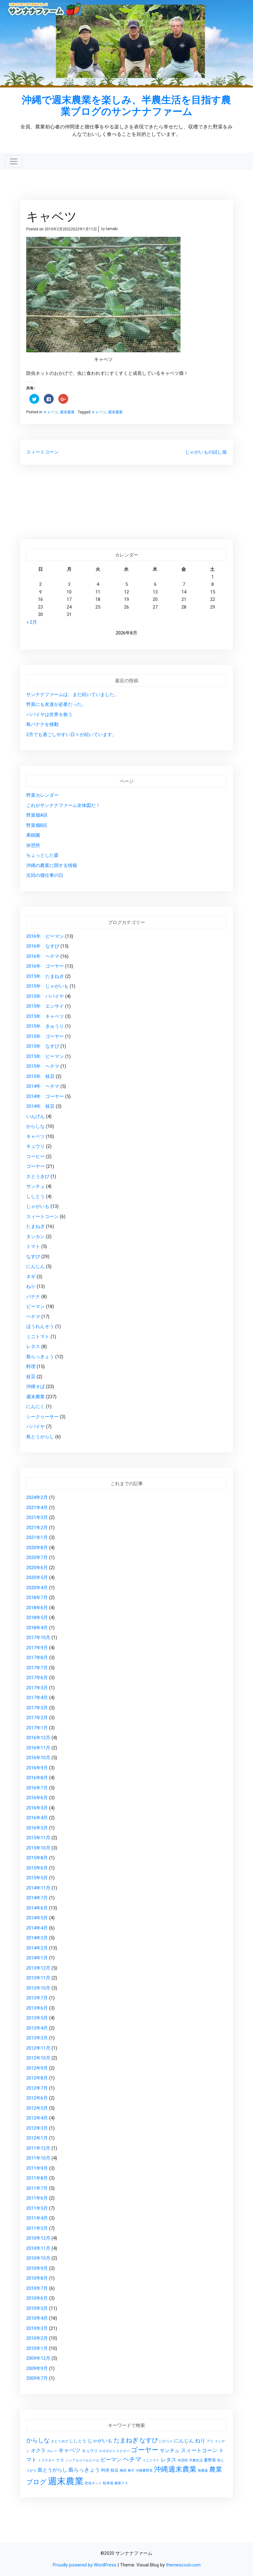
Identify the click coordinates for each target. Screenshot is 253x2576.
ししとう (35, 1197)
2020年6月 (37, 1568)
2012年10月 (38, 2058)
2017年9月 (37, 1648)
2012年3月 (37, 2128)
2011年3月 (37, 2228)
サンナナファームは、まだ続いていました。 (73, 695)
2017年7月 (37, 1668)
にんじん (35, 1266)
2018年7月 (37, 1598)
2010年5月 (37, 2308)
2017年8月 (37, 1658)
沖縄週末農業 (175, 2469)
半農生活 (196, 2460)
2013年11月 (38, 1978)
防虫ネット (93, 2483)
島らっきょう (40, 1357)
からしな (35, 1126)
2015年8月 (37, 1858)
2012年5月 (37, 2108)
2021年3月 (37, 1517)
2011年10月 (38, 2158)
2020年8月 (37, 1548)
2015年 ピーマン (45, 1056)
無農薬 (203, 2471)
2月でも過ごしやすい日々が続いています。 (71, 735)
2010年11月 (38, 2248)
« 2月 (32, 622)
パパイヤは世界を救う (49, 715)
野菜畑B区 (37, 825)
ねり (31, 1286)
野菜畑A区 (37, 815)
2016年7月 (37, 1788)
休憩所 (33, 845)
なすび (33, 1257)
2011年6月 (37, 2198)
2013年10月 (38, 1988)
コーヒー (35, 1156)
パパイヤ (35, 1427)
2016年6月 (37, 1798)
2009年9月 (37, 2368)
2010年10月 (38, 2258)
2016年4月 (37, 1818)
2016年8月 (37, 1778)
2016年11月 (38, 1748)
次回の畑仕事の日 (45, 875)
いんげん (35, 1116)
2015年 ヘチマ (43, 1066)
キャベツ (51, 412)
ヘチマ (33, 1317)
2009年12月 (38, 2358)
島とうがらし (40, 1437)
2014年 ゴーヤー (45, 1096)
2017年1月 (37, 1728)
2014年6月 (37, 1908)
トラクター (46, 2460)
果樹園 (33, 835)
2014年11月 (38, 1888)
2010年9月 (37, 2268)
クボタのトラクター (114, 2451)
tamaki (112, 229)
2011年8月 (37, 2178)
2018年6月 (37, 1608)
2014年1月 (37, 1958)
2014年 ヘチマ (43, 1086)
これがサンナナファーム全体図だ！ (63, 805)
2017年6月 (37, 1678)
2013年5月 (37, 2018)
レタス (33, 1347)
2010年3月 (37, 2328)
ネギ (31, 1277)
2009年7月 (37, 2378)
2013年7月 (37, 1998)
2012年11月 (38, 2048)
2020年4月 (37, 1588)
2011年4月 (37, 2218)
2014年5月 (37, 1918)
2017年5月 (37, 1688)
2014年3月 (37, 1938)
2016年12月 (38, 1738)
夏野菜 (210, 2460)
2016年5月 (37, 1808)
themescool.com (183, 2565)
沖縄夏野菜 (144, 2471)
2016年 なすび (43, 946)
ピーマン (35, 1306)
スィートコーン (42, 452)
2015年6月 (37, 1868)
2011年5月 (37, 2208)
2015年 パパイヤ (45, 996)
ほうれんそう (40, 1326)
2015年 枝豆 (40, 1076)
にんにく (35, 1407)
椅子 (131, 2471)
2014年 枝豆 (40, 1106)
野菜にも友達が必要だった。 (56, 704)
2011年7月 (37, 2188)
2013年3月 (37, 2038)
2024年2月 (37, 1497)
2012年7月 (37, 2088)
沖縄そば (35, 1387)
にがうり (166, 2441)
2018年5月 (37, 1618)
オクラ (38, 2451)
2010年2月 (37, 2338)
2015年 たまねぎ (45, 976)
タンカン (35, 1237)
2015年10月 (38, 1848)
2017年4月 (37, 1698)
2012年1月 (37, 2138)
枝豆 (31, 1377)
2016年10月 (38, 1758)
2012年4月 (37, 2118)
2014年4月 (37, 1928)
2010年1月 (37, 2348)
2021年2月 (37, 1528)
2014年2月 (37, 1948)
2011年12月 (38, 2148)
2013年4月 (37, 2028)
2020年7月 (37, 1557)
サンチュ (35, 1186)
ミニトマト (38, 1337)
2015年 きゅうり (45, 1026)
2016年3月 (37, 1828)
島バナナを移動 (42, 724)
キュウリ (35, 1146)
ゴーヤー (35, 1166)
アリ (210, 2441)
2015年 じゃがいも (47, 986)
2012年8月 (37, 2078)
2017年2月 (37, 1718)
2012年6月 (37, 2098)
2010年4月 (37, 2318)
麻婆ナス (121, 2483)
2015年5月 (37, 1878)
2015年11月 (38, 1838)
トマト (33, 1246)
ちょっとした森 (42, 855)
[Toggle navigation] (14, 161)
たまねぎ (35, 1226)
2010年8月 (37, 2278)
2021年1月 (37, 1537)
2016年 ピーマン (45, 936)
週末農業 (67, 412)
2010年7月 (37, 2288)
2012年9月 (37, 2068)
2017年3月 (37, 1708)
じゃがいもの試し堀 (206, 452)
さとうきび (38, 1177)
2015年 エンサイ (45, 1006)
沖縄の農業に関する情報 (52, 865)
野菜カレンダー (42, 795)
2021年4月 (37, 1508)
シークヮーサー (42, 1417)
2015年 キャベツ (45, 1016)
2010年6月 (37, 2298)
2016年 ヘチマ (43, 956)
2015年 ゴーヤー (45, 1036)
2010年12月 (38, 2238)
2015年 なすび (43, 1046)
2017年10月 (38, 1638)
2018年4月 (37, 1628)
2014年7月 (37, 1898)
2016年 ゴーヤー (45, 966)
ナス (60, 2460)
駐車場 (108, 2483)
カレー (52, 2451)
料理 (31, 1367)
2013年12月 (38, 1968)
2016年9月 (37, 1768)
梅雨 (123, 2471)
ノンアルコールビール (82, 2460)
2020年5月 (37, 1578)
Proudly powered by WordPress (85, 2565)
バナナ (33, 1297)
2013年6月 (37, 2008)
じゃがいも (38, 1206)
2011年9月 (37, 2168)
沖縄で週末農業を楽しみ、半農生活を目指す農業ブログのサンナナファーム (126, 105)
